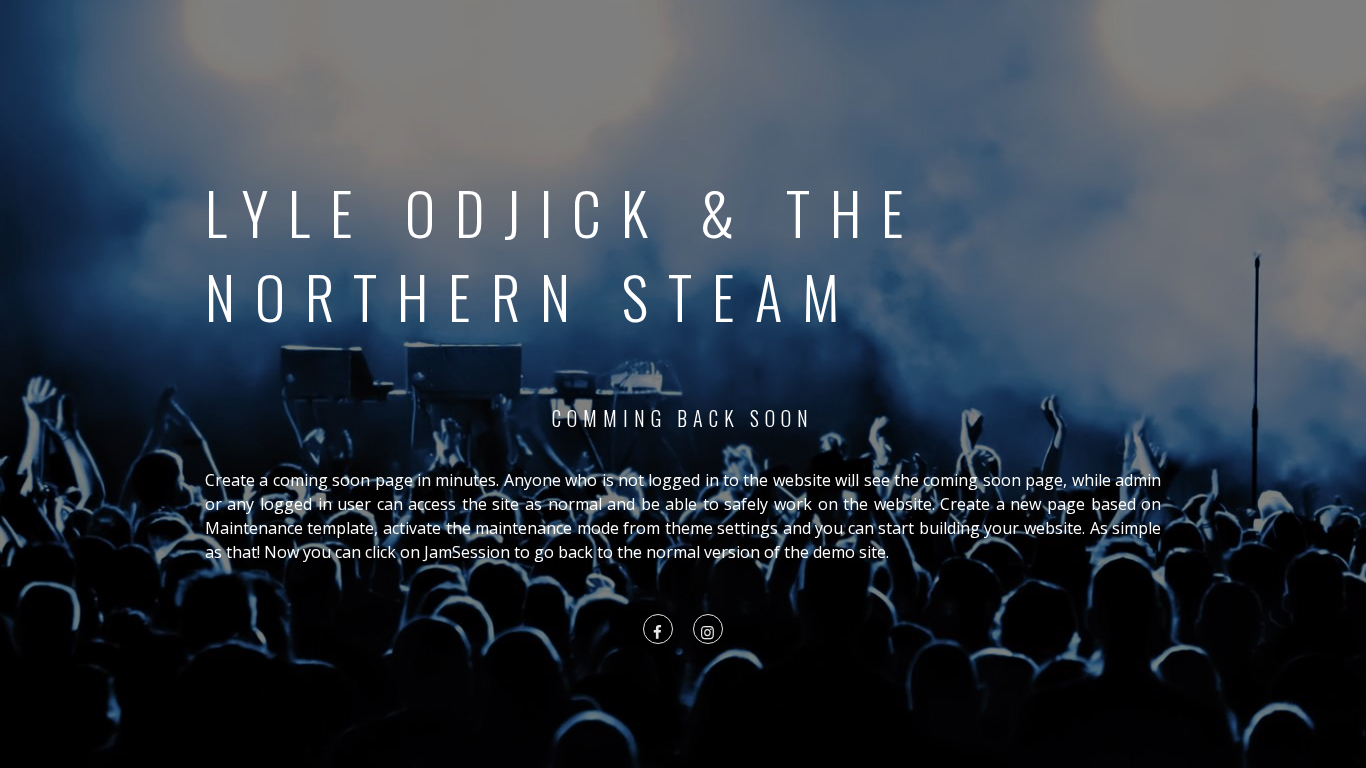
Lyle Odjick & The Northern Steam (564, 254)
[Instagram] (708, 631)
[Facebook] (658, 631)
